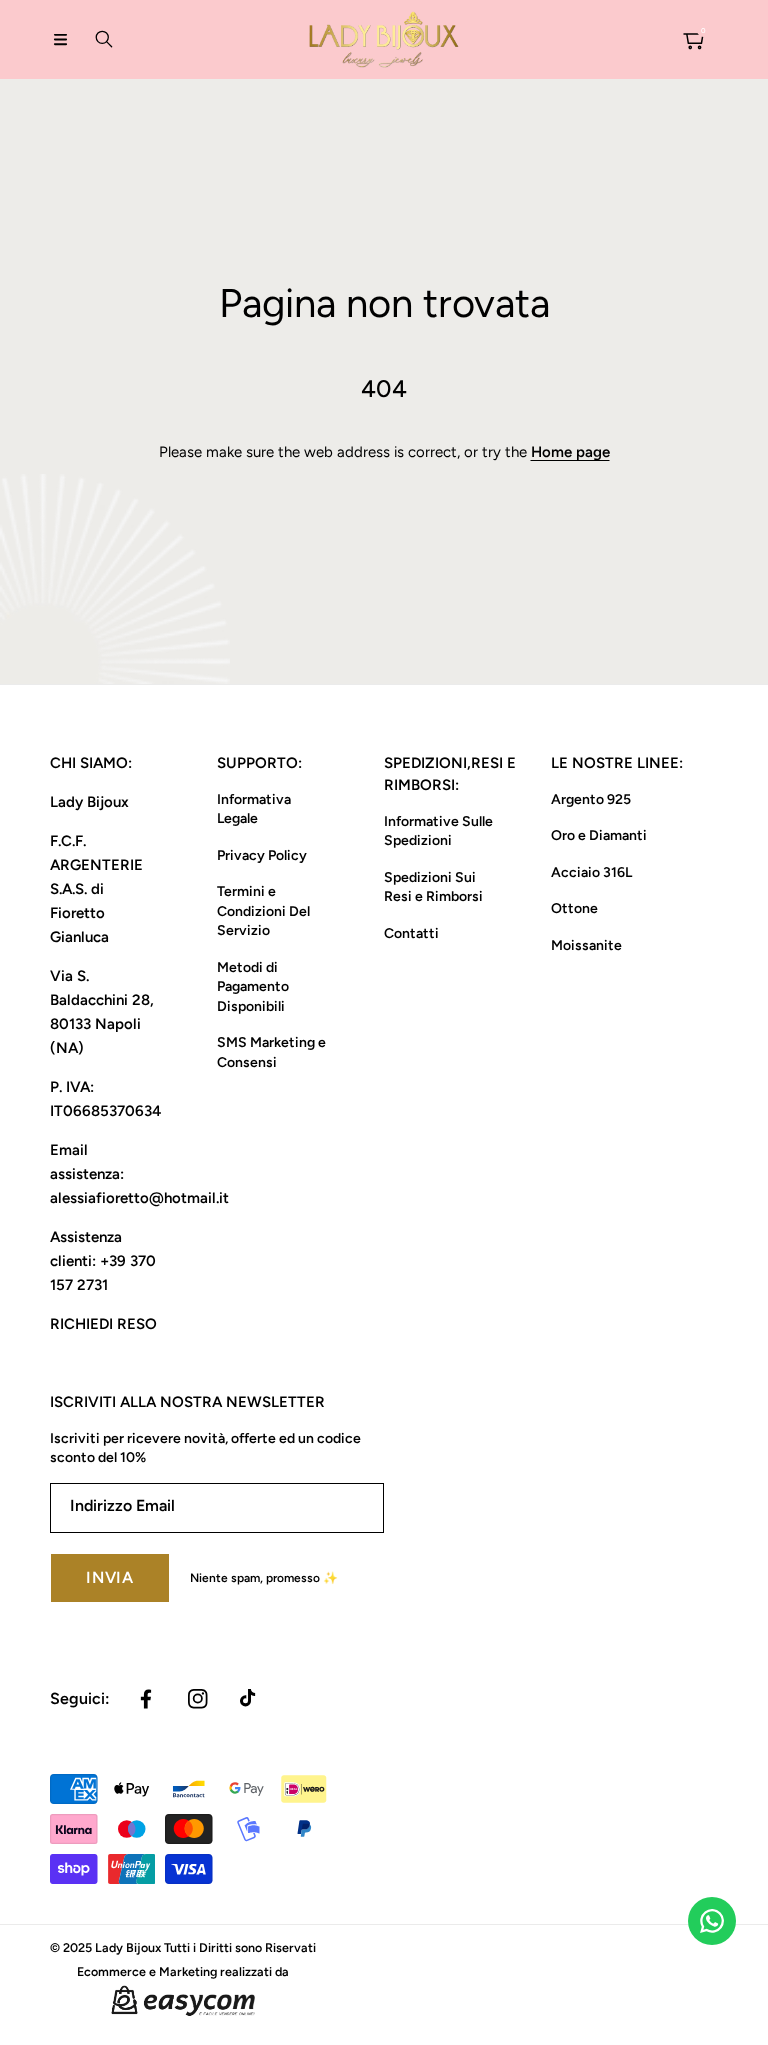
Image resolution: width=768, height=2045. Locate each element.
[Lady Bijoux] (384, 39)
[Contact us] (712, 1921)
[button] (60, 39)
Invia (110, 1577)
